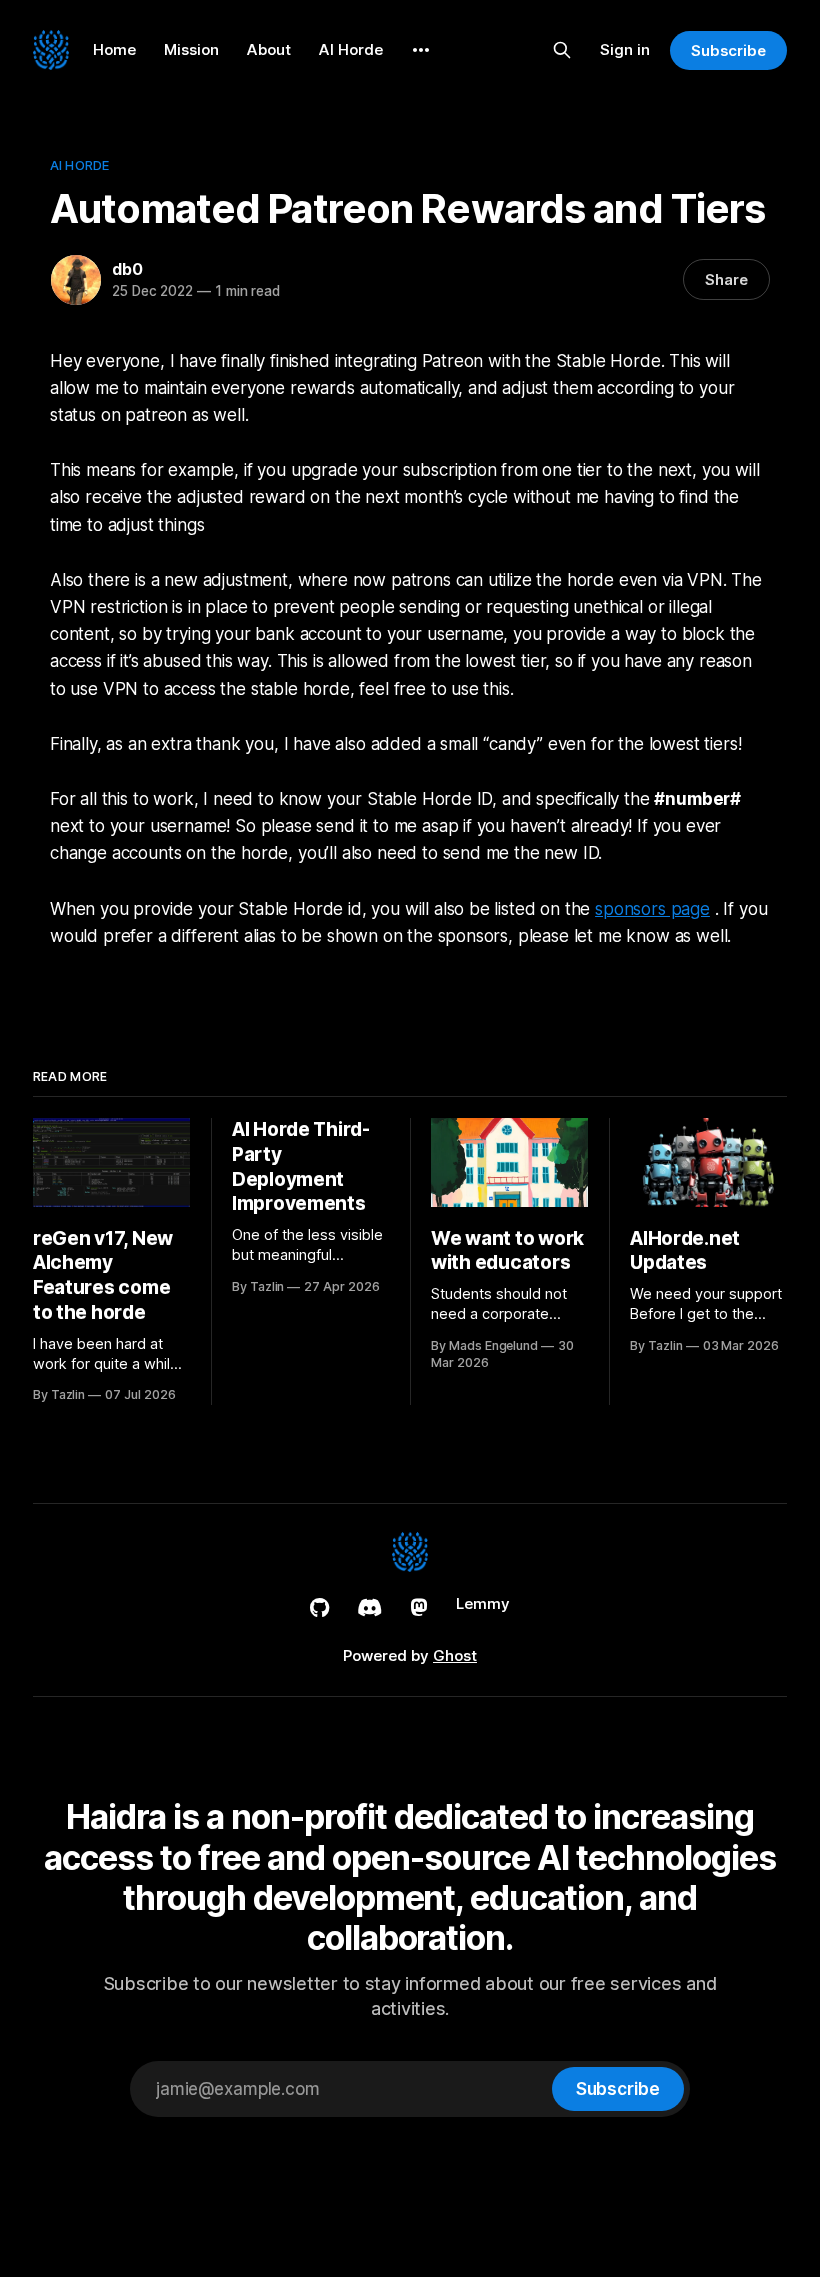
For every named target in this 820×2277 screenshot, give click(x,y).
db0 (127, 269)
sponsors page (652, 909)
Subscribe (728, 50)
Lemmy (483, 1603)
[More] (421, 50)
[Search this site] (562, 50)
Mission (191, 49)
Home (114, 49)
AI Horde (351, 49)
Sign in (625, 49)
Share (726, 279)
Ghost (455, 1655)
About (269, 49)
